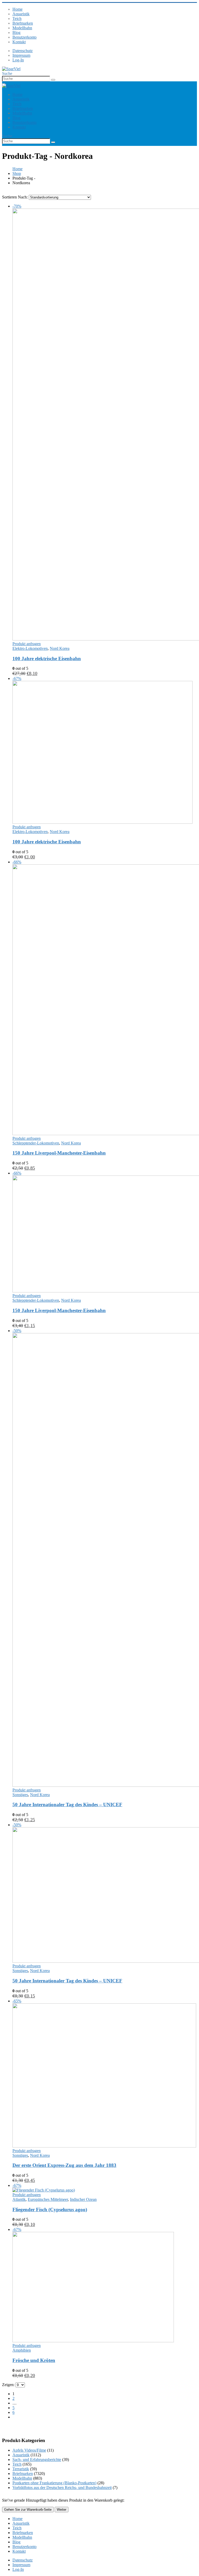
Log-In (18, 60)
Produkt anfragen (27, 644)
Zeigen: (9, 2385)
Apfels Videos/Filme (29, 2450)
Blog (16, 33)
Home (17, 9)
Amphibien (22, 2350)
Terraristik (21, 2469)
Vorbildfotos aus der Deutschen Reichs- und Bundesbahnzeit (62, 2488)
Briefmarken (23, 23)
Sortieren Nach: (15, 197)
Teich (17, 19)
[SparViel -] (11, 69)
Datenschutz (23, 51)
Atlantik (19, 2199)
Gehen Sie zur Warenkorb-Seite (28, 2510)
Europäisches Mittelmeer (48, 2199)
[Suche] (53, 80)
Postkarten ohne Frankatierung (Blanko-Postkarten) (54, 2483)
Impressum (21, 55)
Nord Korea (60, 648)
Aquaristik (21, 14)
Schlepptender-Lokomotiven (36, 1143)
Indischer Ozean (83, 2199)
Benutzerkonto (24, 37)
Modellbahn (22, 28)
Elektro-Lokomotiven (30, 648)
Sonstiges (20, 1795)
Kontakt (19, 42)
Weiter (62, 2510)
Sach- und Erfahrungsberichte (37, 2460)
